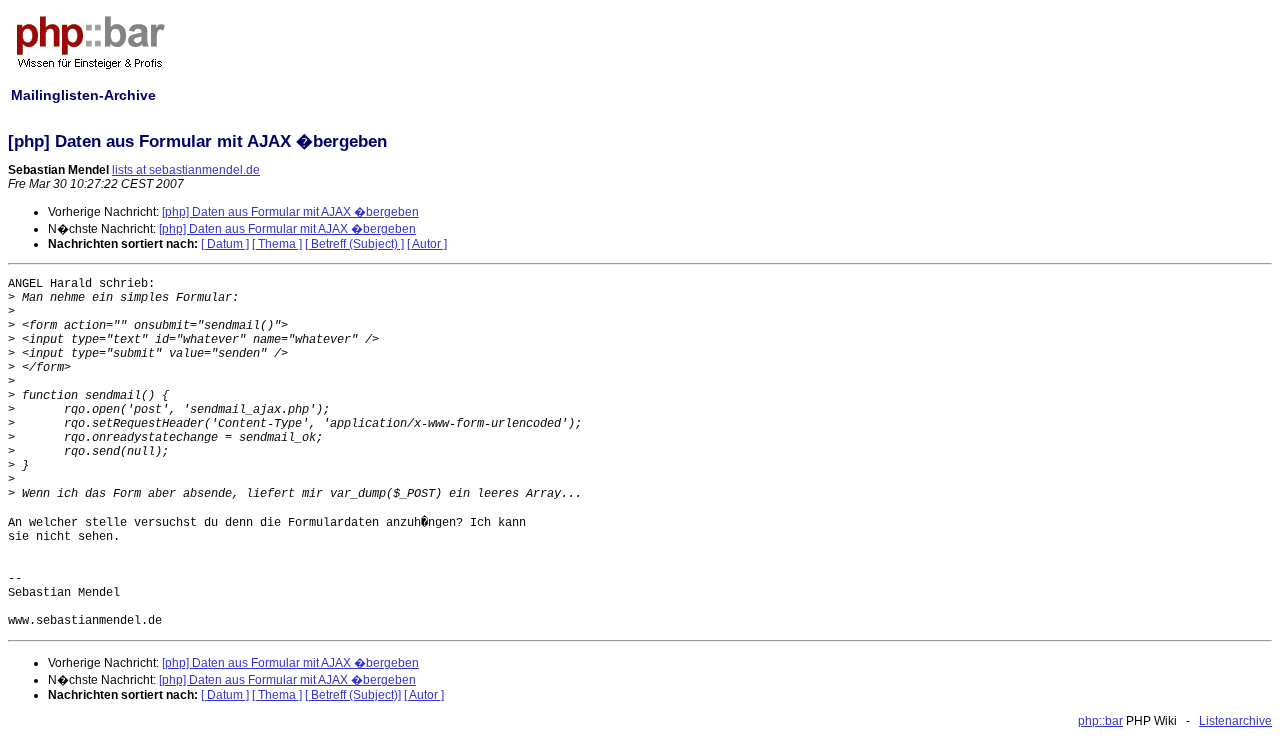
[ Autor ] (427, 244)
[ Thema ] (277, 244)
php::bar (1100, 721)
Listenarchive (1235, 721)
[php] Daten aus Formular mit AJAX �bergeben (290, 212)
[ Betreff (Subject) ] (354, 244)
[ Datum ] (225, 244)
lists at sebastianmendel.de (186, 170)
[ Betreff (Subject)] (353, 695)
